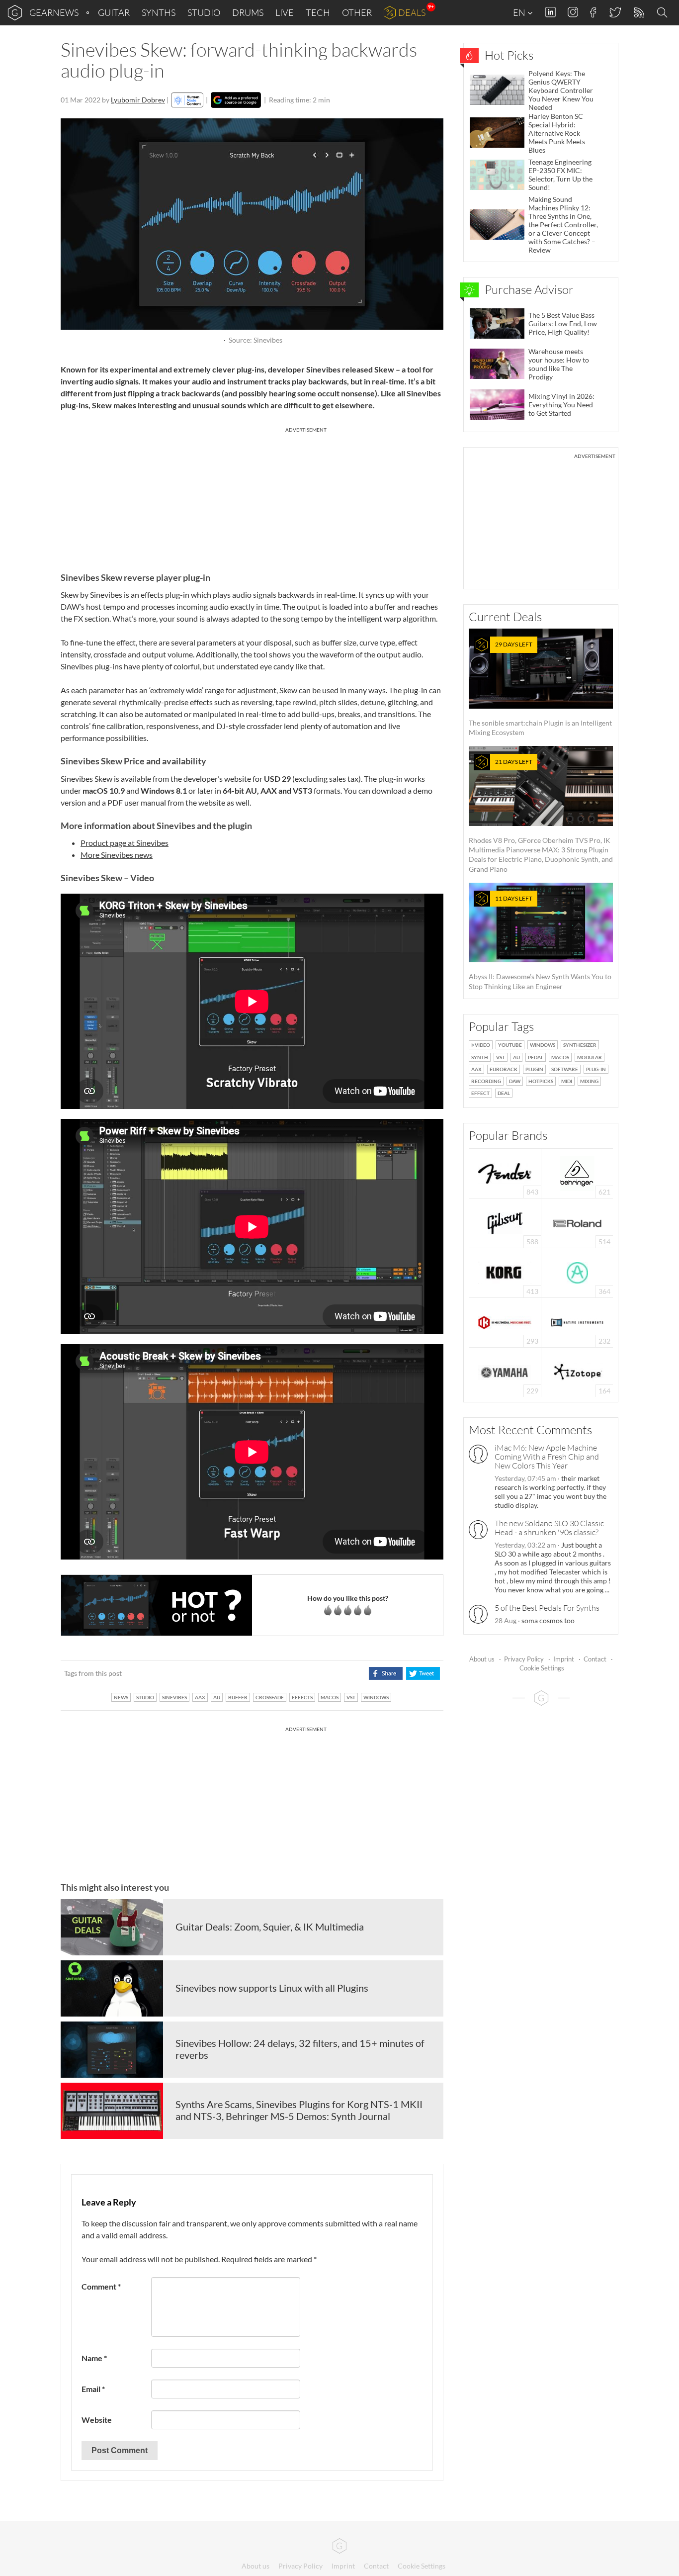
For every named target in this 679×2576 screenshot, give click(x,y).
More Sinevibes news (117, 855)
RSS (638, 13)
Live (285, 12)
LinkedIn (551, 12)
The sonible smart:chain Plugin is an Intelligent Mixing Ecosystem (540, 689)
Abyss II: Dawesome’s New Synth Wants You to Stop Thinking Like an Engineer (540, 943)
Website (97, 2420)
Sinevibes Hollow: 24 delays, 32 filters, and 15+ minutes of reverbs (300, 2049)
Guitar (114, 12)
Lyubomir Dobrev (138, 100)
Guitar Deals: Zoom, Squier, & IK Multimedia (270, 1927)
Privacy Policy (524, 1659)
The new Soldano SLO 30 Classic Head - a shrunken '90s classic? (549, 1528)
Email (93, 2389)
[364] (577, 1272)
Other (357, 12)
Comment (101, 2286)
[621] (577, 1172)
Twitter (615, 12)
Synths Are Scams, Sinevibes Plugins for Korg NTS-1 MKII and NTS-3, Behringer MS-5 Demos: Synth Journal (299, 2110)
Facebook (593, 12)
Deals (412, 12)
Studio (204, 12)
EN (520, 12)
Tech (318, 12)
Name (94, 2358)
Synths (159, 12)
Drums (248, 12)
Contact (595, 1659)
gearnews (54, 12)
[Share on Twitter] (423, 1673)
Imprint (564, 1659)
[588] (505, 1222)
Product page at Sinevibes (125, 843)
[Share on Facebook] (385, 1673)
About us (482, 1659)
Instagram (573, 12)
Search (664, 13)
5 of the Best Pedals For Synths (547, 1608)
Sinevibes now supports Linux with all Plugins (272, 1988)
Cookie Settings (542, 1668)
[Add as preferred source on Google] (236, 100)
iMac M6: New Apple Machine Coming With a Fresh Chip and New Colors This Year (547, 1457)
